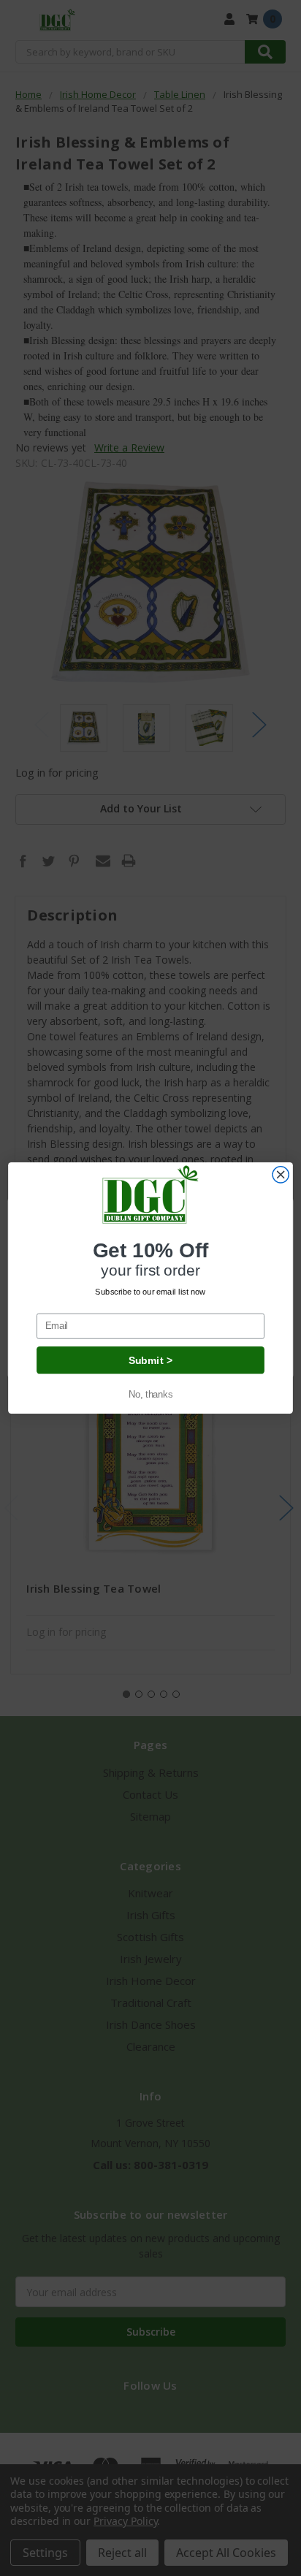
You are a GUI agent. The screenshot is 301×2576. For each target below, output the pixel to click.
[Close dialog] (281, 1175)
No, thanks (150, 1394)
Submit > (150, 1360)
